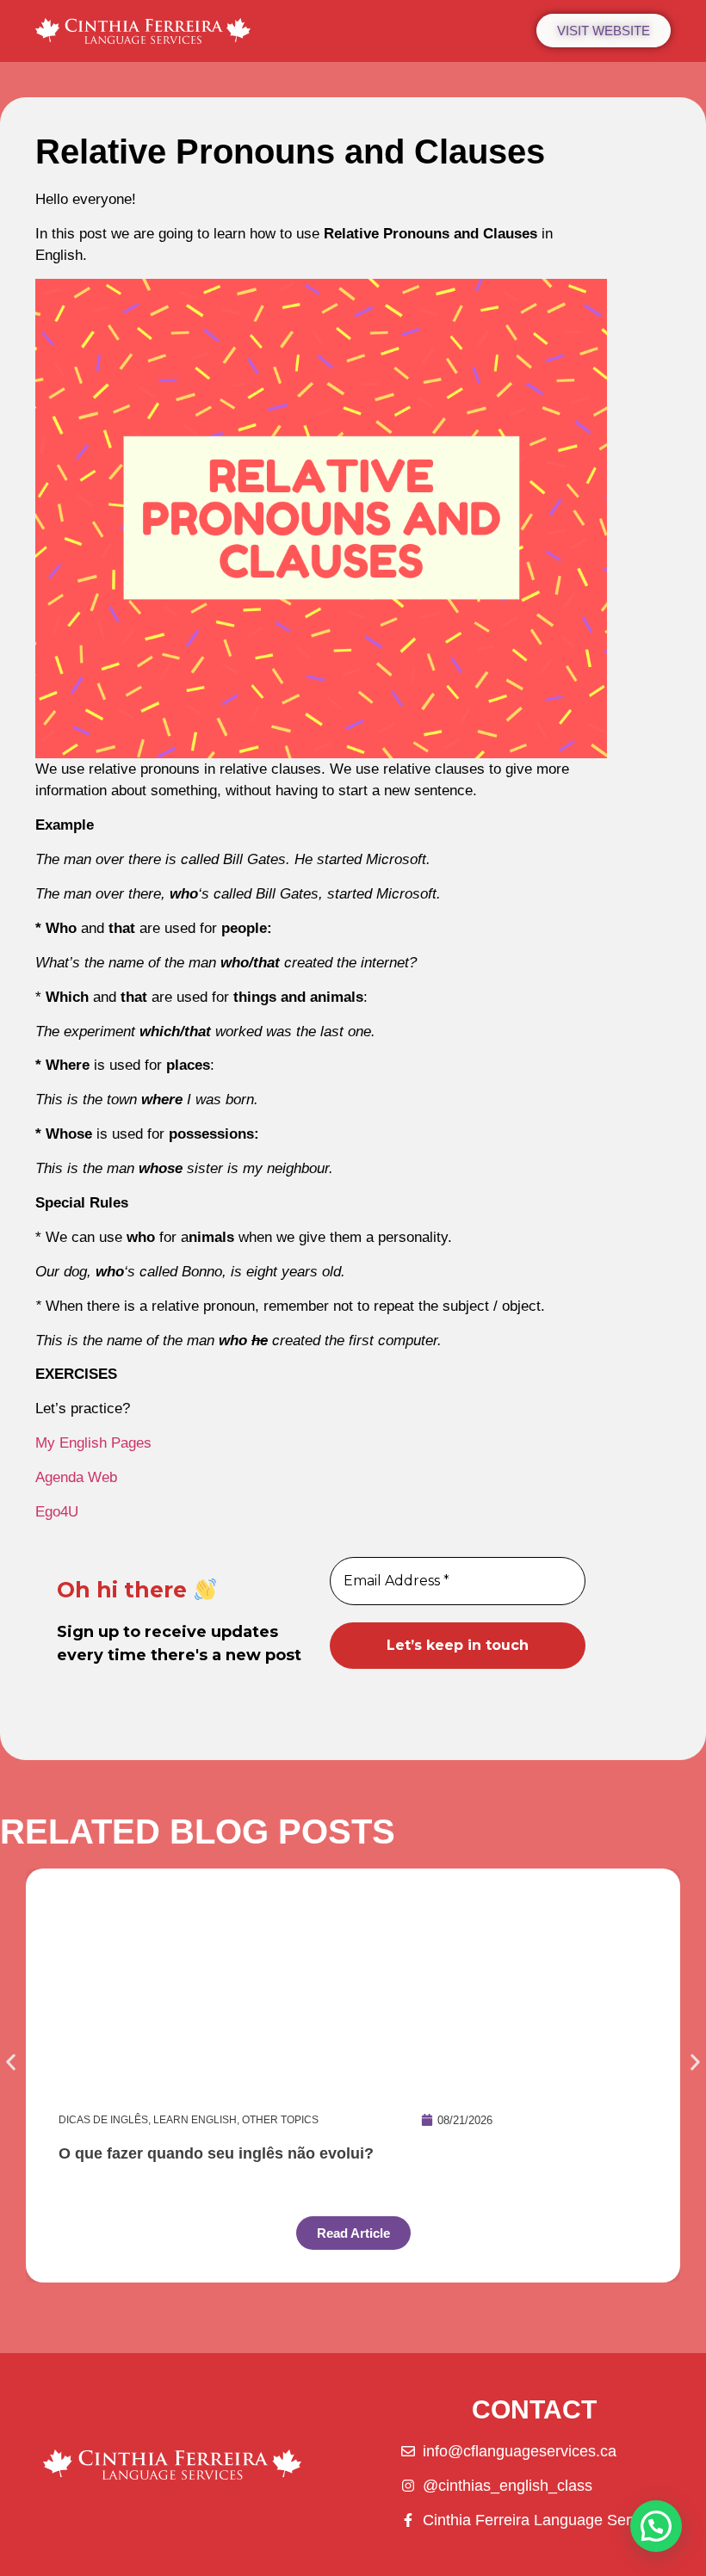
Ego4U (57, 1512)
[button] (11, 2063)
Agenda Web (76, 1477)
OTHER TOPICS (280, 2120)
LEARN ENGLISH (195, 2120)
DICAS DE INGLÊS (103, 2120)
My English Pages (93, 1443)
